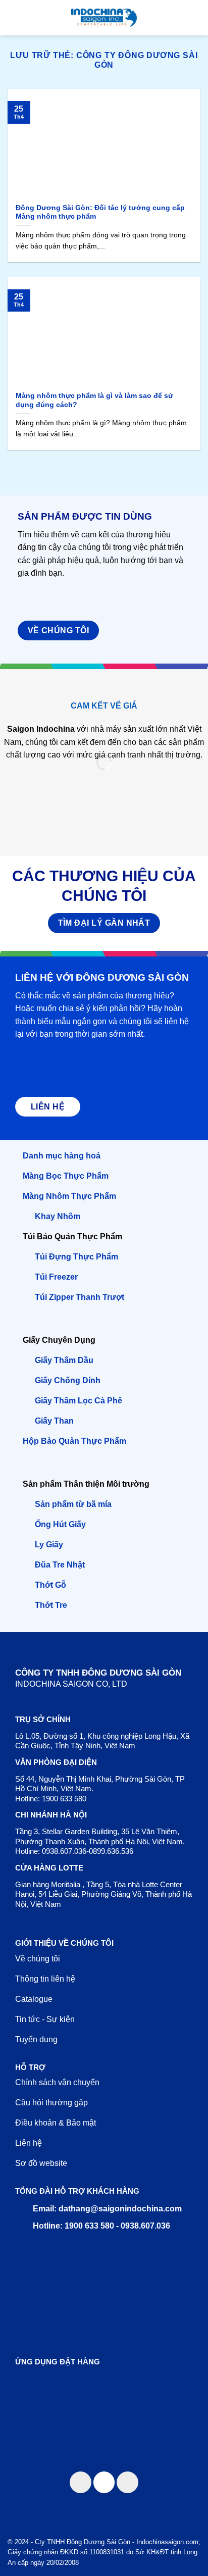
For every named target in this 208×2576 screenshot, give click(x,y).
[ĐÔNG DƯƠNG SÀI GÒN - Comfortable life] (104, 18)
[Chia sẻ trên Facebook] (81, 2482)
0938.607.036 (64, 1851)
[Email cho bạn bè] (104, 2482)
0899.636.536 (111, 1851)
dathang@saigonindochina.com (120, 2209)
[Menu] (14, 17)
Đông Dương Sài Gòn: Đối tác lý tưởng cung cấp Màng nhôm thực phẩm (100, 212)
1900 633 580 (64, 1799)
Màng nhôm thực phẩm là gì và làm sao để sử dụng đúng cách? (94, 400)
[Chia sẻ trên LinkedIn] (127, 2482)
